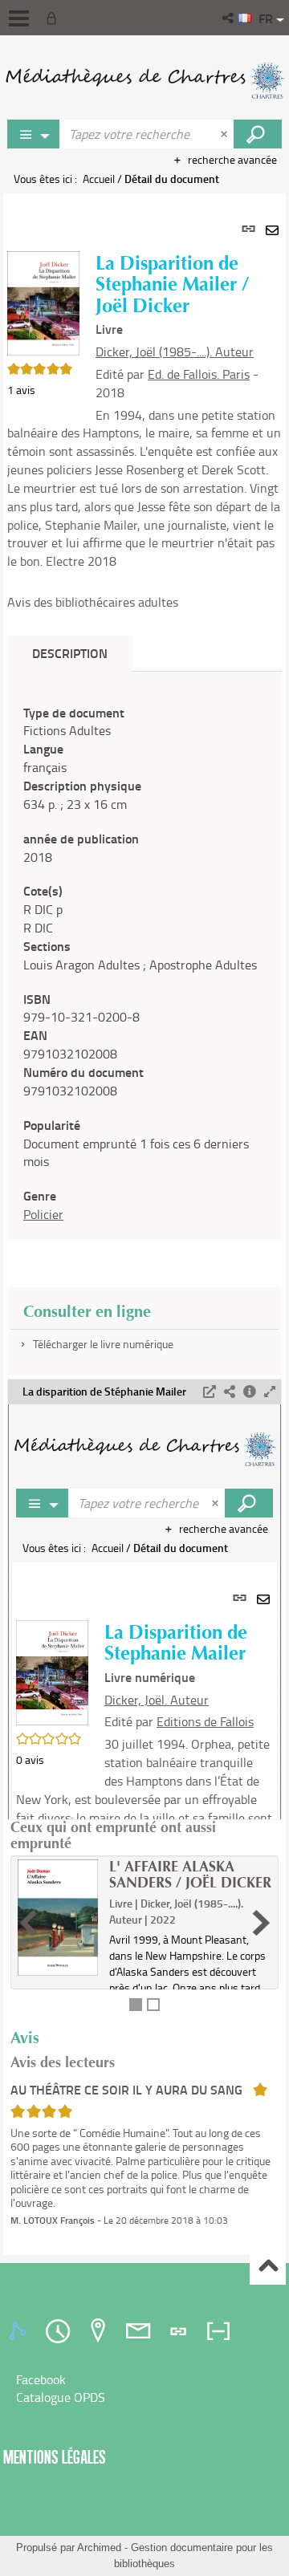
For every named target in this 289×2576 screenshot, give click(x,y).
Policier (43, 1214)
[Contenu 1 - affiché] (136, 2005)
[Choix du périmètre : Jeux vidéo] (34, 134)
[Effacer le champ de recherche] (226, 134)
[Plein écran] (270, 1392)
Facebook (41, 2379)
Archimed (99, 2548)
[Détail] (250, 1392)
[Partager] (230, 1392)
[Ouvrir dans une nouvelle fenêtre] (210, 1392)
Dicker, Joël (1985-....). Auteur (175, 351)
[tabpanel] (144, 1224)
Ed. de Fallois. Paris (199, 374)
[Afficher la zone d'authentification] (55, 18)
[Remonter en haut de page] (268, 2267)
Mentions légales (55, 2457)
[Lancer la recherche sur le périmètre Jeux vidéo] (258, 134)
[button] (229, 18)
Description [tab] (70, 653)
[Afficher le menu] (19, 18)
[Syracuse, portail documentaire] (144, 80)
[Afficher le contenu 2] (153, 2005)
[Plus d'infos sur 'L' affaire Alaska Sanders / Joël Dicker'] (58, 1918)
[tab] (20, 2331)
